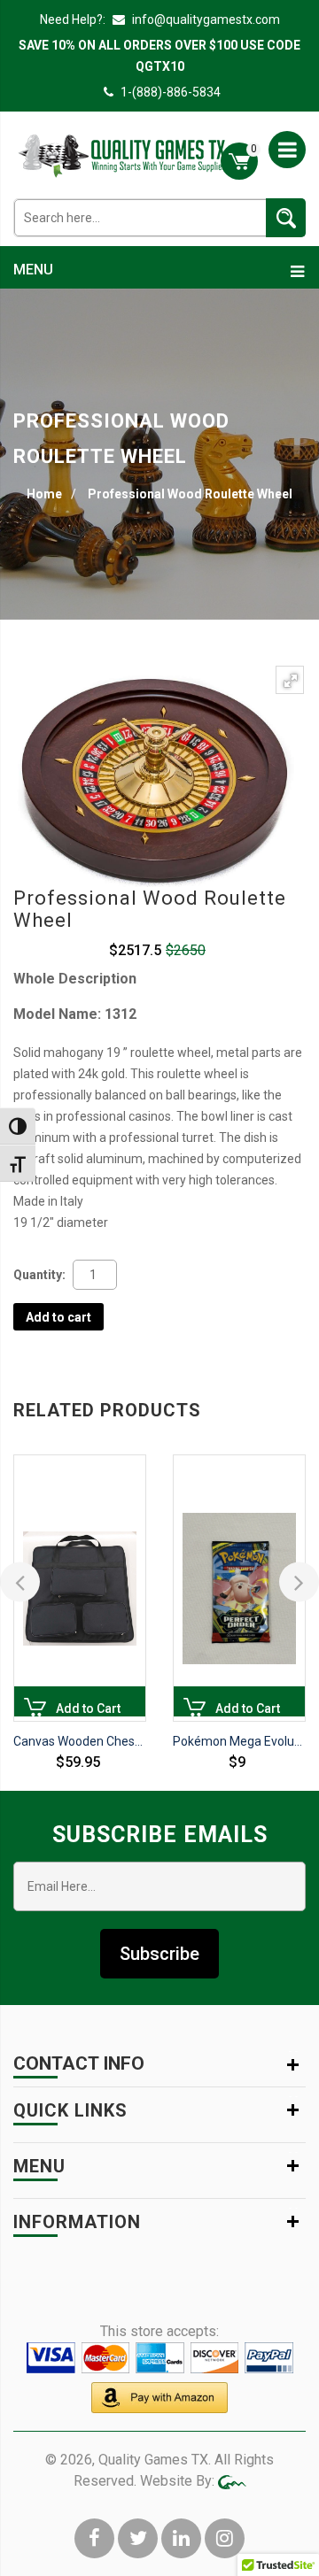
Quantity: (39, 1275)
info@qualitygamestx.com (205, 19)
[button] (290, 680)
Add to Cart (35, 1709)
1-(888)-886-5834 (171, 92)
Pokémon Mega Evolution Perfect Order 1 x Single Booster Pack (239, 1741)
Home (44, 494)
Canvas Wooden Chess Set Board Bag (80, 1741)
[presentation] (20, 1582)
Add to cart (58, 1317)
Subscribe (159, 1954)
